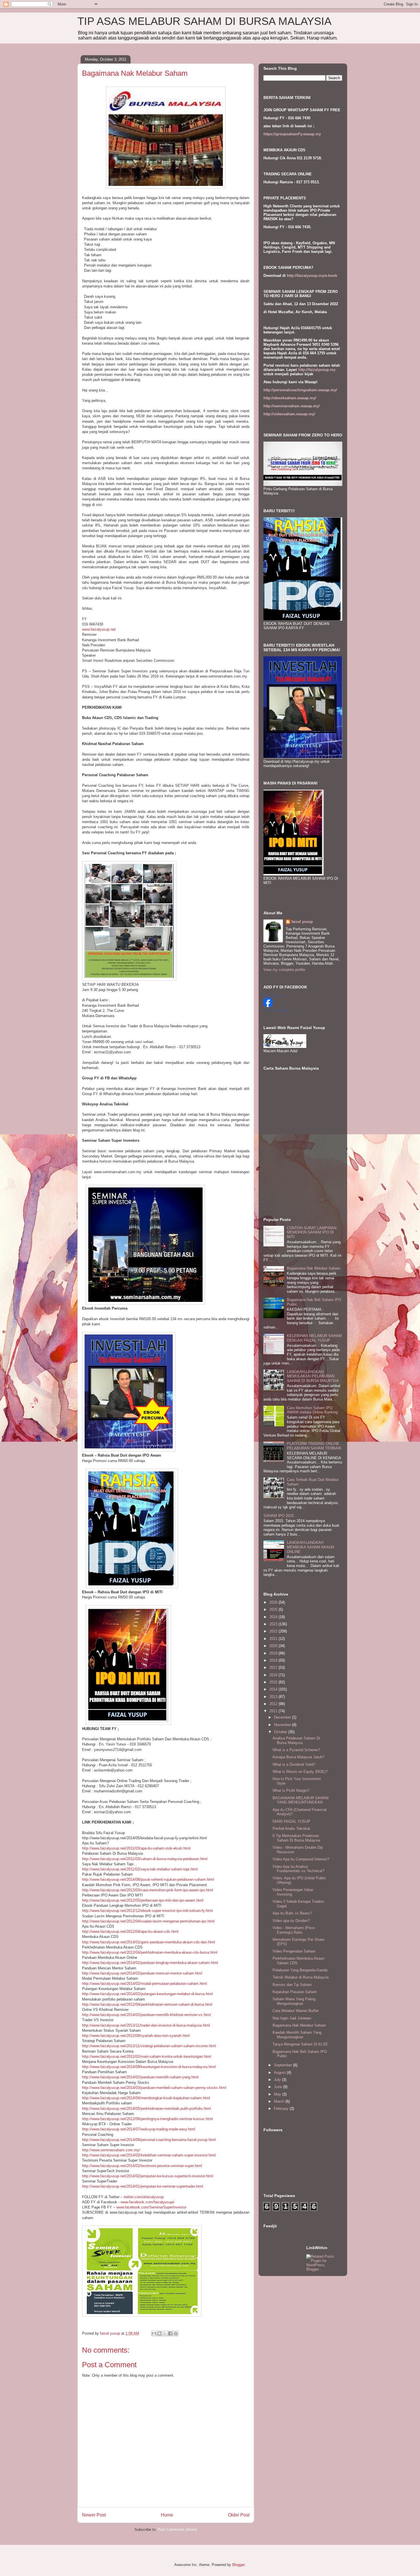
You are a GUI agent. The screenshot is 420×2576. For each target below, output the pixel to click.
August (280, 2072)
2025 (274, 1609)
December (283, 1717)
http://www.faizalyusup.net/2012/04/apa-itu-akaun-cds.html (130, 1931)
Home (167, 2515)
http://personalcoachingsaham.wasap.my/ (300, 390)
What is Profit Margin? (291, 1791)
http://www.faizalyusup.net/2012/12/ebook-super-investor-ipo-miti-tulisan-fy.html (147, 1911)
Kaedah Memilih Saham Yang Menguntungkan (297, 2035)
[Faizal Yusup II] (268, 1006)
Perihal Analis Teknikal (291, 1829)
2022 (274, 1631)
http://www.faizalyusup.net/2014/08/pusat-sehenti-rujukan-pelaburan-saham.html (148, 1879)
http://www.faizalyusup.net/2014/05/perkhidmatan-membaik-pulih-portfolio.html (146, 2109)
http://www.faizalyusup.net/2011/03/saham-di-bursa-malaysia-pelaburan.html (145, 1859)
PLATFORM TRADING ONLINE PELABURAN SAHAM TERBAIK (314, 1446)
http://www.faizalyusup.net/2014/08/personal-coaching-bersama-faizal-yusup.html (149, 2140)
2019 (274, 1653)
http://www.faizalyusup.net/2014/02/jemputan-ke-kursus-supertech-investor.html (148, 2176)
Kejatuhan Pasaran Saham (295, 1992)
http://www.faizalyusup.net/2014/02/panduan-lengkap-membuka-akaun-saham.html (150, 1963)
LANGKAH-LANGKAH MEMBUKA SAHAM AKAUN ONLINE (310, 1547)
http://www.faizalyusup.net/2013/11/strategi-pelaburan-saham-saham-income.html (149, 2046)
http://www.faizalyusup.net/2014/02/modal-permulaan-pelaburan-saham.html (144, 1984)
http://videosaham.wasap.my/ (289, 414)
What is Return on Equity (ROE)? (300, 1772)
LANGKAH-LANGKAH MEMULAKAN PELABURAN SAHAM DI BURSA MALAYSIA (313, 1376)
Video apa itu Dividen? (291, 1921)
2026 (274, 1602)
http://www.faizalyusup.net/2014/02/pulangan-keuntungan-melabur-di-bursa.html (147, 1994)
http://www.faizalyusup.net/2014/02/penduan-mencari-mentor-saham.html (142, 1973)
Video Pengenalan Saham (294, 1951)
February (282, 2109)
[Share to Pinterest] (176, 2333)
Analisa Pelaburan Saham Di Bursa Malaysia (296, 1740)
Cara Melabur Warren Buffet (296, 2011)
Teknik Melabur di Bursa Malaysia (301, 1977)
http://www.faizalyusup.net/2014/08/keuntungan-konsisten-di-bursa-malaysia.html (149, 2067)
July (278, 2080)
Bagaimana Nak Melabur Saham (314, 1268)
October (281, 1732)
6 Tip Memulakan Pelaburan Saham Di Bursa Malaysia (296, 1838)
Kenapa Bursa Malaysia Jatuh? (298, 1757)
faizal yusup (302, 922)
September (284, 2065)
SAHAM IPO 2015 (279, 1516)
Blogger (238, 2565)
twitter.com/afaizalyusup (144, 2197)
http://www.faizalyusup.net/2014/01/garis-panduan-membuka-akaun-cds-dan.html (149, 1942)
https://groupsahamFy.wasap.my (292, 134)
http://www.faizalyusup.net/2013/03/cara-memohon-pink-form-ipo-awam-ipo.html (148, 1890)
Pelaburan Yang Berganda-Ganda (300, 1970)
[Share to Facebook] (170, 2333)
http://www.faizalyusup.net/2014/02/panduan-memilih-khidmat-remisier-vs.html (146, 2015)
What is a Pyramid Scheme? (296, 1750)
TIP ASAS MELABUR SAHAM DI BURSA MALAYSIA (204, 21)
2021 (274, 1639)
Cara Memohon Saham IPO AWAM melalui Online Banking (312, 1410)
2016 (274, 1675)
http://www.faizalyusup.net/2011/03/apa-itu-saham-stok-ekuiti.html (136, 1848)
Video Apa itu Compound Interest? (301, 1859)
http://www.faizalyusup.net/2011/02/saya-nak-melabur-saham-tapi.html (140, 1869)
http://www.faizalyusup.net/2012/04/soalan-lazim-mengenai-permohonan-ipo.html (148, 1921)
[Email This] (154, 2333)
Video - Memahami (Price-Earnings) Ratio (294, 1930)
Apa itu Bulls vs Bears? (292, 1913)
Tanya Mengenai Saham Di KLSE (300, 2044)
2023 (274, 1624)
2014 (274, 1689)
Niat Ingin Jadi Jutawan (292, 2018)
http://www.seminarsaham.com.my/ (111, 2150)
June (279, 2087)
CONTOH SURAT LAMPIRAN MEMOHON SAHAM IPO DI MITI (312, 1232)
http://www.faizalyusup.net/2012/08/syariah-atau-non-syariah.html (136, 2036)
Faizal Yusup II (274, 996)
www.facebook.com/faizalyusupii (147, 2202)
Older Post (239, 2515)
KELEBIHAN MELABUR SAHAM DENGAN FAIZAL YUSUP (314, 1338)
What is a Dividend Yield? (294, 1764)
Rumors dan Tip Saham (292, 1985)
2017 (274, 1668)
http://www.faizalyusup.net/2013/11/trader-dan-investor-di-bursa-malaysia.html (146, 2025)
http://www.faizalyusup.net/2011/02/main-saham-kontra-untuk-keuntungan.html (147, 2056)
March (280, 2101)
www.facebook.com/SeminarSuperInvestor (151, 2207)
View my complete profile (284, 970)
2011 (274, 1711)
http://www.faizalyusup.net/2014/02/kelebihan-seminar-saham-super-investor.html (149, 2155)
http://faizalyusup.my (317, 370)
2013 (274, 1697)
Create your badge (276, 1010)
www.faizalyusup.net (99, 629)
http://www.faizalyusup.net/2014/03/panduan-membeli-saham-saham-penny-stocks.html (154, 2088)
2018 (274, 1660)
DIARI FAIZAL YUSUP (291, 1821)
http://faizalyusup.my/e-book (312, 276)
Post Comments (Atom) (177, 2530)
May (278, 2094)
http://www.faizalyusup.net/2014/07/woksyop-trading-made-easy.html (139, 2129)
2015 (274, 1682)
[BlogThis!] (159, 2333)
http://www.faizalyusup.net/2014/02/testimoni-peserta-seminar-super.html (142, 2166)
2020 (274, 1646)
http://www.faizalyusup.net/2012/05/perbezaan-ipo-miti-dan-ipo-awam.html (143, 1900)
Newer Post (94, 2515)
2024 (274, 1617)
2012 (274, 1704)
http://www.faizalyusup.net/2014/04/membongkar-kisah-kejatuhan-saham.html (146, 2098)
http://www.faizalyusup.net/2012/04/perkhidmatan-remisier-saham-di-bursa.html (147, 2004)
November (283, 1725)
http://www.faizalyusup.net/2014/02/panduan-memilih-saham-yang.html (140, 2077)
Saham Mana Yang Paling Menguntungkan (294, 2001)
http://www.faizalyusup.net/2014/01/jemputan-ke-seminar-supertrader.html (143, 2186)
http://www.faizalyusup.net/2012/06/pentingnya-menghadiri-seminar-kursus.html (147, 2119)
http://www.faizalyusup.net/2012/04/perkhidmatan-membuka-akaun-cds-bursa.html (150, 1952)
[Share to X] (165, 2333)
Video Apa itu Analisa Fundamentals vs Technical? (298, 1869)
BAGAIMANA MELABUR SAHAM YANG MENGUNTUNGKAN (301, 1800)
